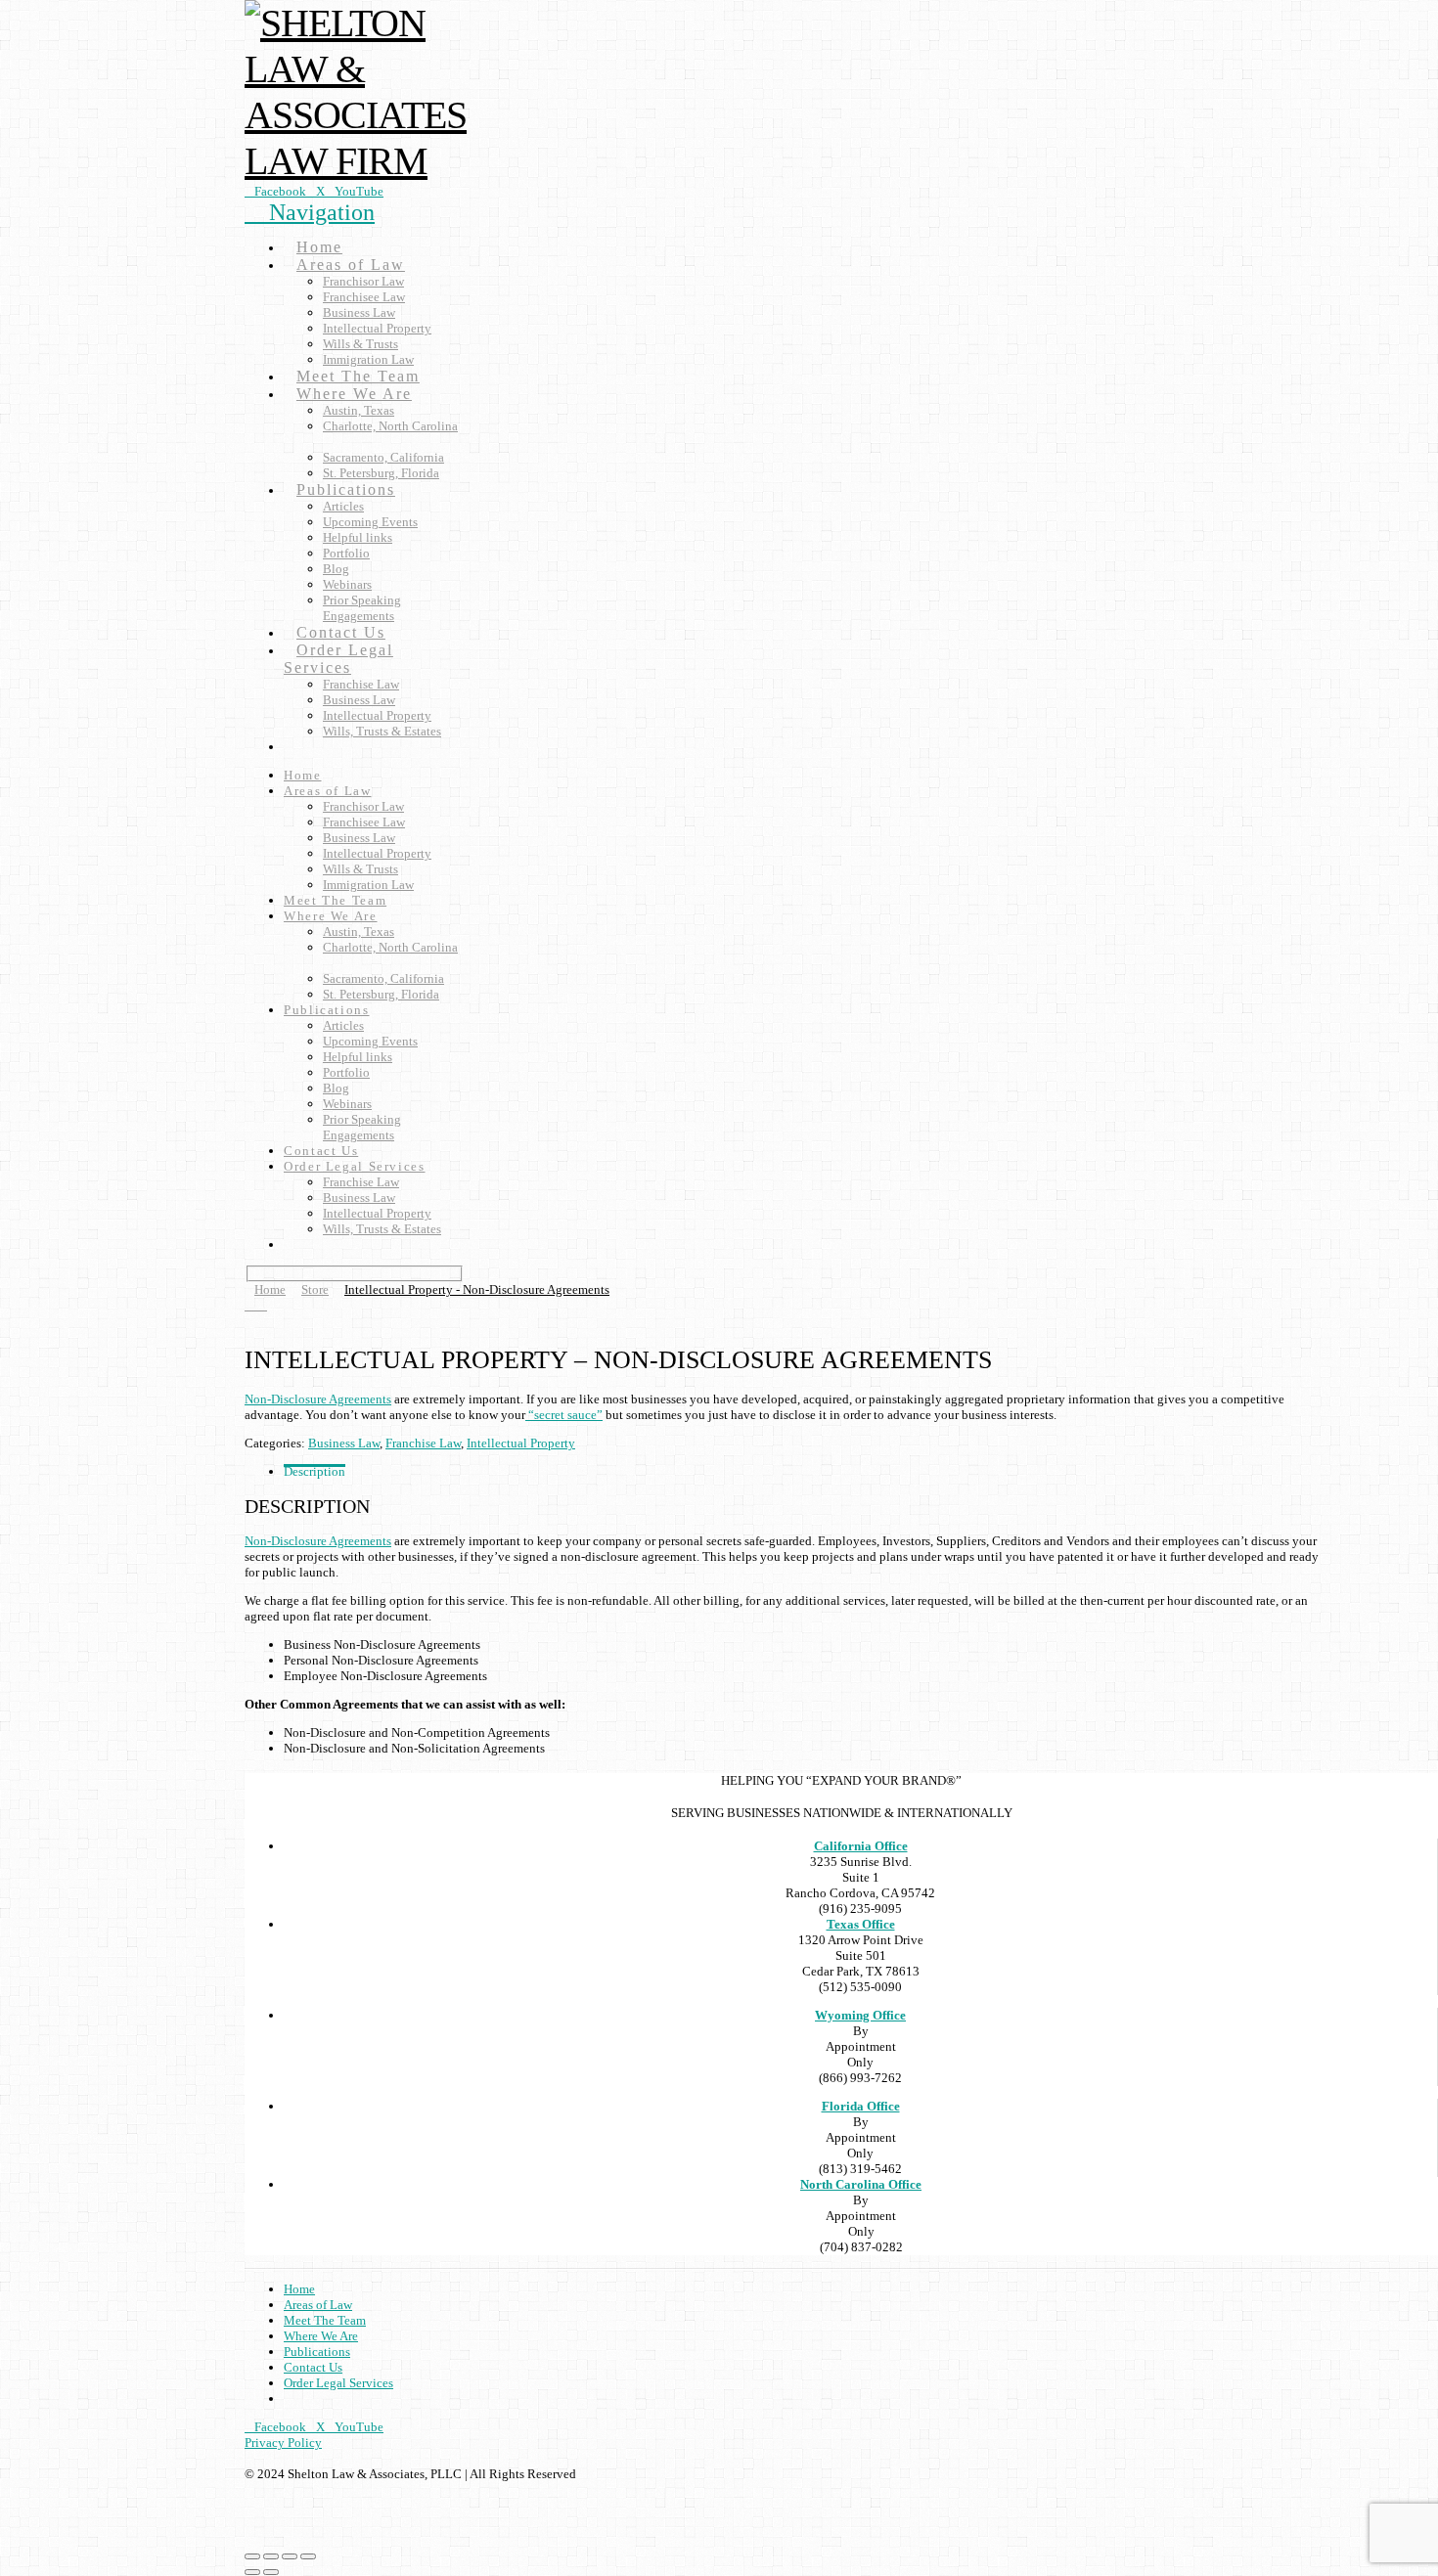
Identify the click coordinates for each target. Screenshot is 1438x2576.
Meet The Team (325, 2320)
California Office (861, 1846)
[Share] (290, 2556)
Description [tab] (315, 1471)
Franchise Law (423, 1443)
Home (299, 2289)
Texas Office (861, 1924)
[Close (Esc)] (308, 2556)
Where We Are (321, 2336)
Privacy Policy (283, 2443)
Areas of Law (318, 2305)
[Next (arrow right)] (271, 2572)
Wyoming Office (860, 2015)
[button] (310, 212)
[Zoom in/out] (252, 2556)
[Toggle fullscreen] (271, 2556)
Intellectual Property (521, 1443)
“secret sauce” (564, 1415)
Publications (317, 2352)
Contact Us (313, 2367)
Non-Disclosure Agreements (318, 1399)
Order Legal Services (338, 2383)
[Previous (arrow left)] (252, 2572)
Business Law (344, 1443)
